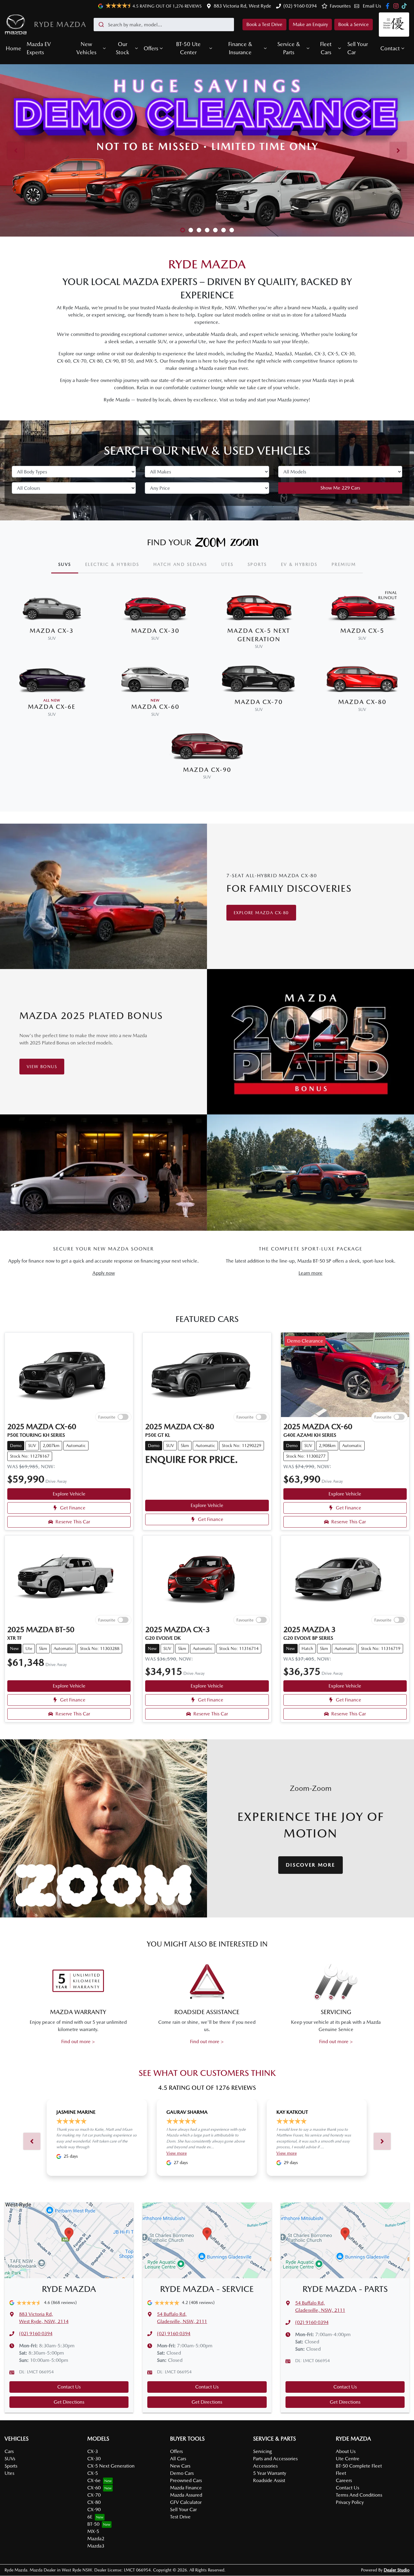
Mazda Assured (186, 2495)
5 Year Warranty (270, 2473)
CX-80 (94, 2502)
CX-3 (93, 2451)
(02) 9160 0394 (300, 6)
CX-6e (94, 2480)
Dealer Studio (397, 2570)
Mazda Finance (186, 2488)
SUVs (10, 2459)
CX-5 (93, 2473)
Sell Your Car (358, 48)
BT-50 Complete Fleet (359, 2466)
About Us (346, 2451)
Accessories (265, 2466)
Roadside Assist (269, 2480)
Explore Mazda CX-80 (261, 913)
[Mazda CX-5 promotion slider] (199, 230)
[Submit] (101, 25)
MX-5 (93, 2531)
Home (13, 48)
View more (177, 2153)
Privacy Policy (350, 2502)
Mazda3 (96, 2546)
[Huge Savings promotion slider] (183, 230)
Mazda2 (96, 2539)
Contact (390, 48)
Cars (9, 2451)
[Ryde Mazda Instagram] (397, 6)
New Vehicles (86, 48)
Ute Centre (348, 2459)
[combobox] (164, 25)
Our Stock (122, 48)
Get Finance (73, 1508)
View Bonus (42, 1067)
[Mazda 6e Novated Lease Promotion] (207, 150)
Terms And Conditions (359, 2495)
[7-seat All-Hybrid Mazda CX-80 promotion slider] (207, 230)
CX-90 (94, 2510)
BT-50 (93, 2524)
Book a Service (354, 24)
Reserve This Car (73, 1522)
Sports (11, 2466)
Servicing (262, 2451)
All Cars (178, 2459)
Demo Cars (182, 2473)
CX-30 (94, 2459)
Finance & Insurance (240, 48)
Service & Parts (289, 48)
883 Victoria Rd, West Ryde (242, 6)
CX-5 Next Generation (111, 2466)
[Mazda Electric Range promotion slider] (232, 230)
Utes (9, 2473)
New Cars (180, 2466)
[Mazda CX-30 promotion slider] (215, 230)
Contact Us (69, 2387)
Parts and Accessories (275, 2459)
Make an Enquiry (310, 24)
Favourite (107, 1417)
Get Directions (69, 2402)
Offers (151, 48)
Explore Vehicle (69, 1494)
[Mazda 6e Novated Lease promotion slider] (191, 230)
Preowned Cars (186, 2480)
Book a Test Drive (264, 24)
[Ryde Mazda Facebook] (389, 6)
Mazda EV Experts (39, 48)
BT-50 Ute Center (188, 48)
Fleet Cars (326, 48)
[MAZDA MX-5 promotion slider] (224, 230)
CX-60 (94, 2488)
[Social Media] (405, 6)
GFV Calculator (186, 2502)
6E (90, 2517)
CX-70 (94, 2495)
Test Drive (180, 2517)
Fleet (341, 2473)
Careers (344, 2480)
